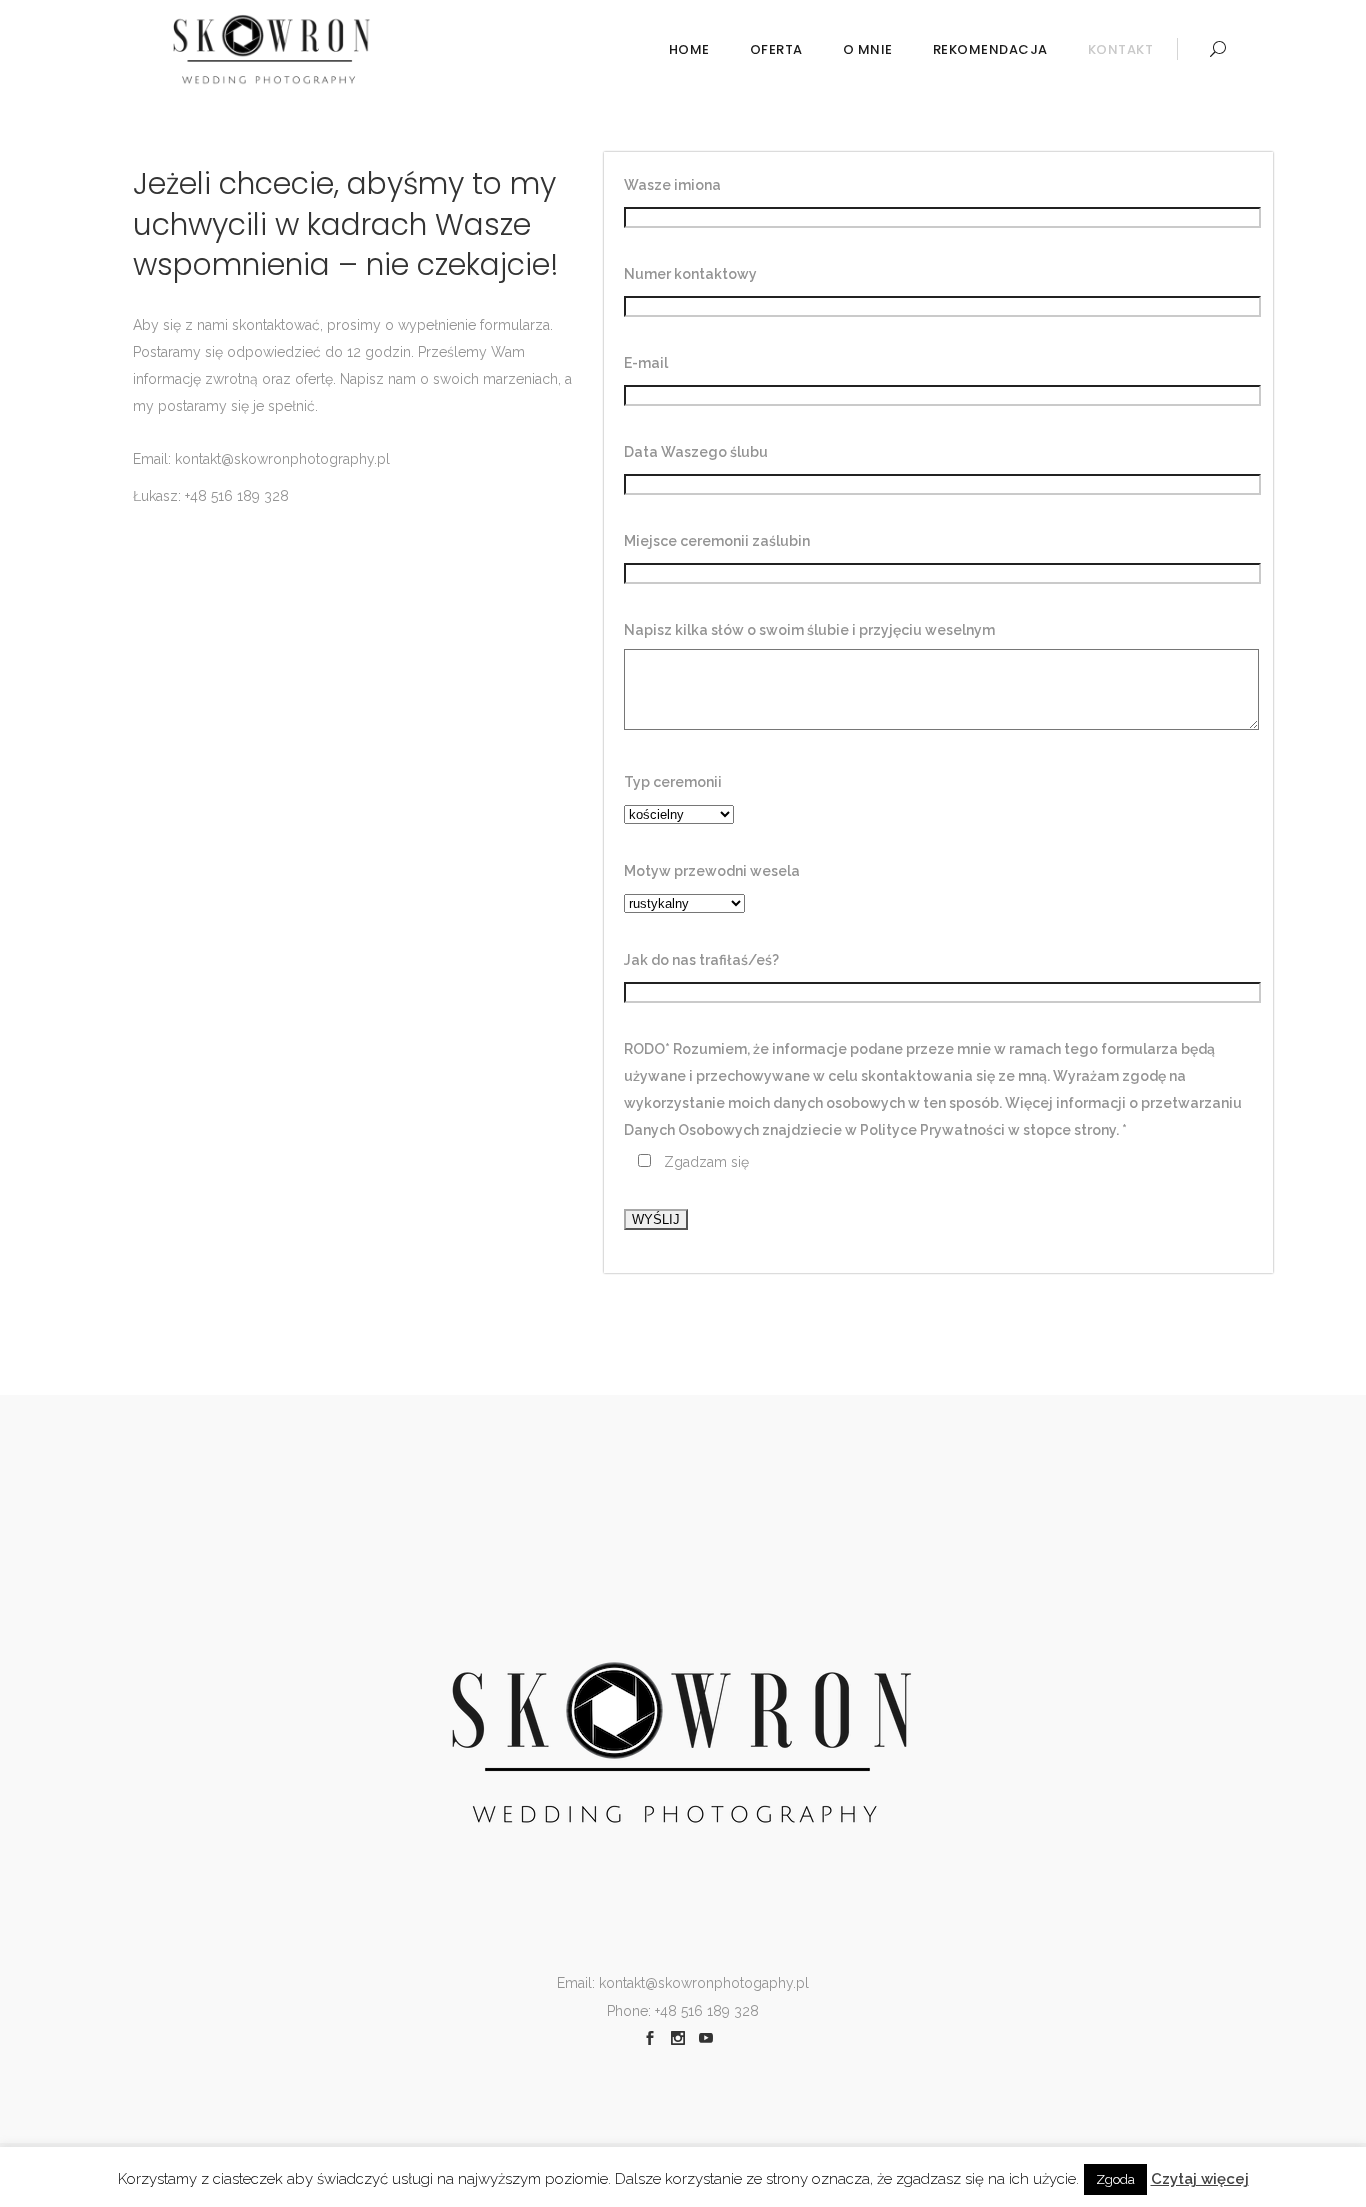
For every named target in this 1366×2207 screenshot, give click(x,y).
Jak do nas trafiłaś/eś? (701, 960)
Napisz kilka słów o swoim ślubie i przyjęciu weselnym (809, 630)
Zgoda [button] (1115, 2179)
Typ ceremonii (673, 782)
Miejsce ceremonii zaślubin (717, 541)
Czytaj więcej (1200, 2179)
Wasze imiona (672, 185)
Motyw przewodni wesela (712, 871)
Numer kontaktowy (690, 274)
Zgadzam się (706, 1162)
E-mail (646, 363)
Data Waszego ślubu (696, 452)
